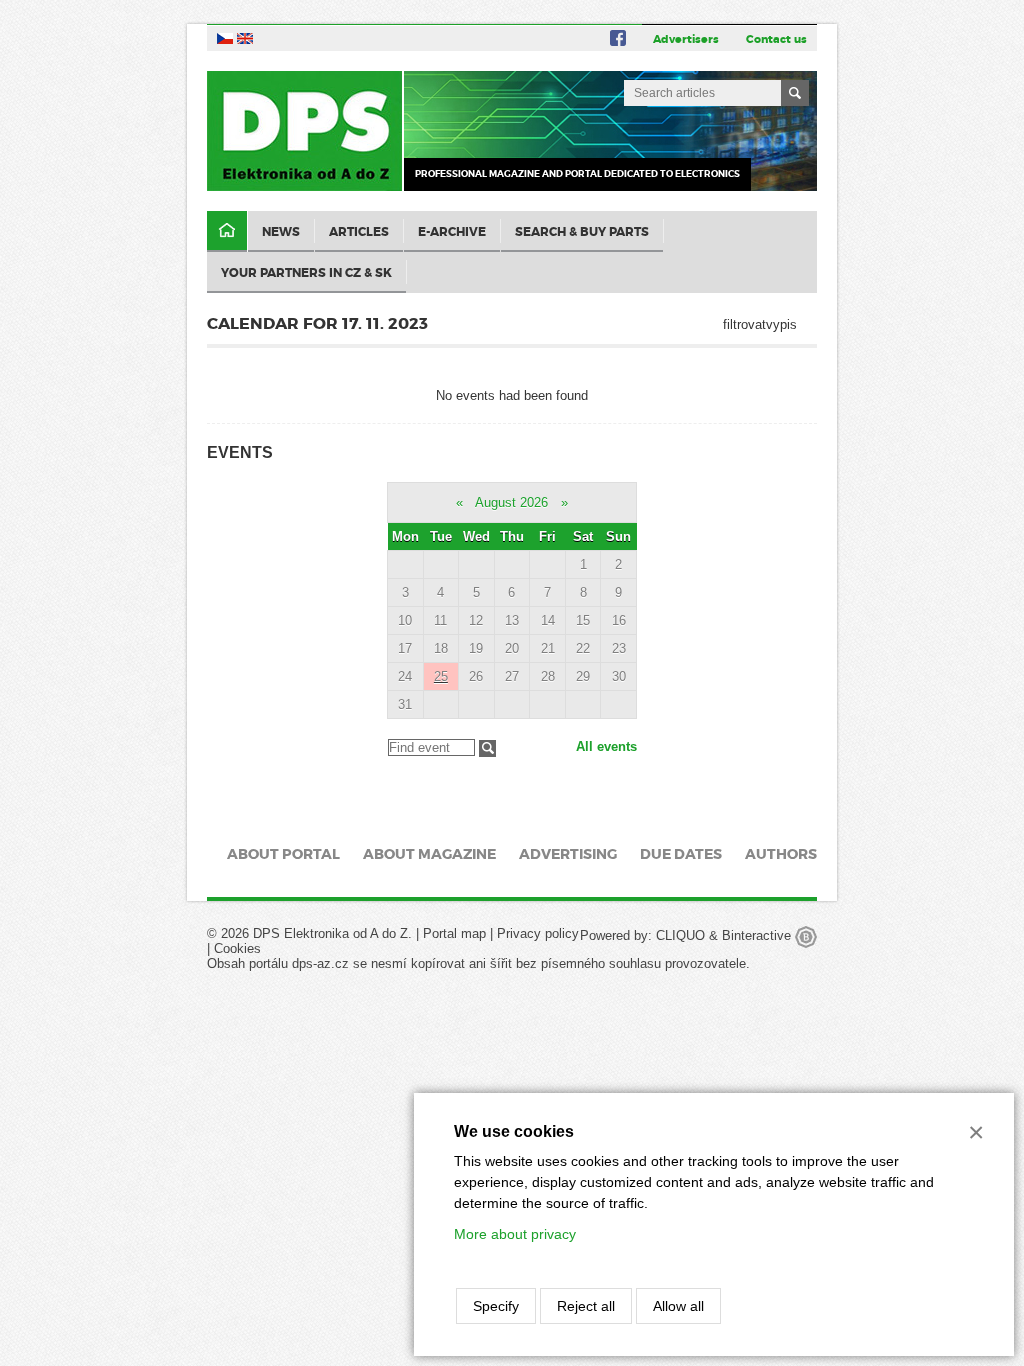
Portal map (454, 933)
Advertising (568, 854)
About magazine (429, 854)
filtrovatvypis (760, 324)
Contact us (776, 39)
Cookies (237, 948)
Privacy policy (538, 933)
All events (606, 746)
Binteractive (758, 935)
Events (240, 452)
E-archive (452, 232)
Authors (781, 854)
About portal (283, 854)
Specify (496, 1306)
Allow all (678, 1306)
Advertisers (686, 39)
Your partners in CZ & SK (306, 273)
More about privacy (515, 1234)
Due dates (681, 854)
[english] (245, 37)
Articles (359, 232)
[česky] (225, 37)
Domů (227, 231)
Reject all (586, 1306)
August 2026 (511, 502)
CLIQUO (680, 935)
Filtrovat (487, 748)
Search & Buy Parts (582, 232)
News (281, 232)
